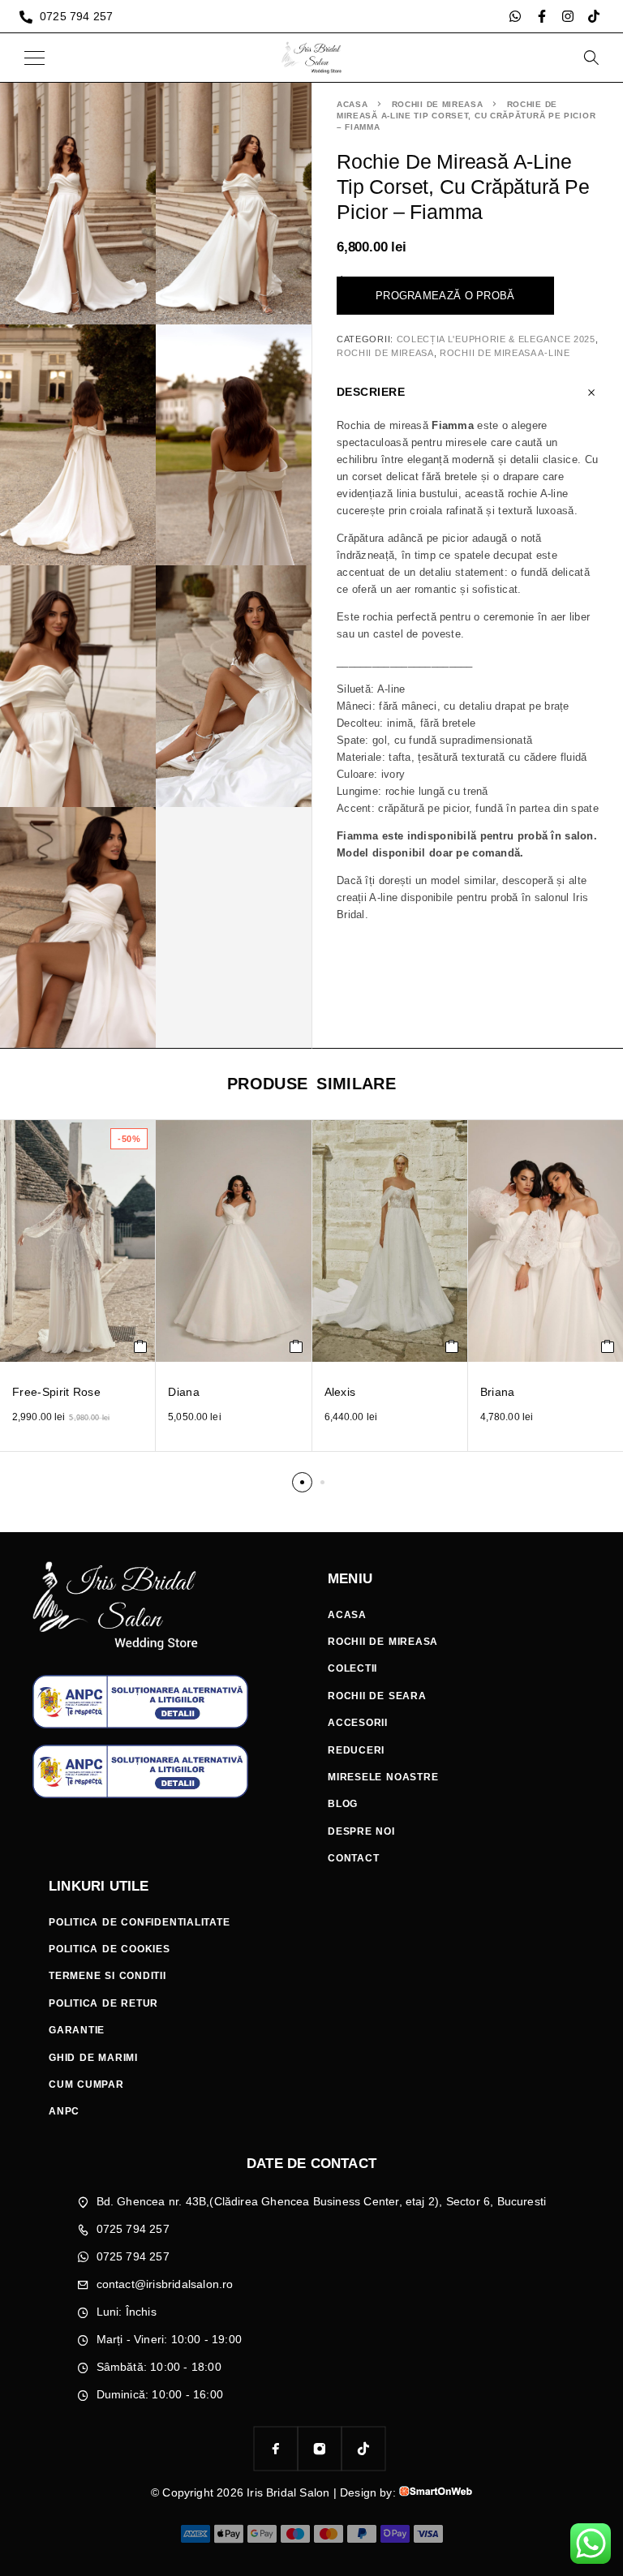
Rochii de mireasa (438, 104)
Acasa (352, 104)
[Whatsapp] (515, 16)
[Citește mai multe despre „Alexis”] (452, 1346)
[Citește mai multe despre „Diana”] (296, 1346)
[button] (302, 1482)
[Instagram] (568, 16)
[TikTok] (363, 2449)
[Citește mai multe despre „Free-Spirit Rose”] (141, 1346)
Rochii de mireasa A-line (505, 353)
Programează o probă (445, 296)
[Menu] (34, 58)
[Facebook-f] (542, 16)
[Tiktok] (594, 16)
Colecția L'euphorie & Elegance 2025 (496, 339)
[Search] (591, 58)
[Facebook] (276, 2449)
